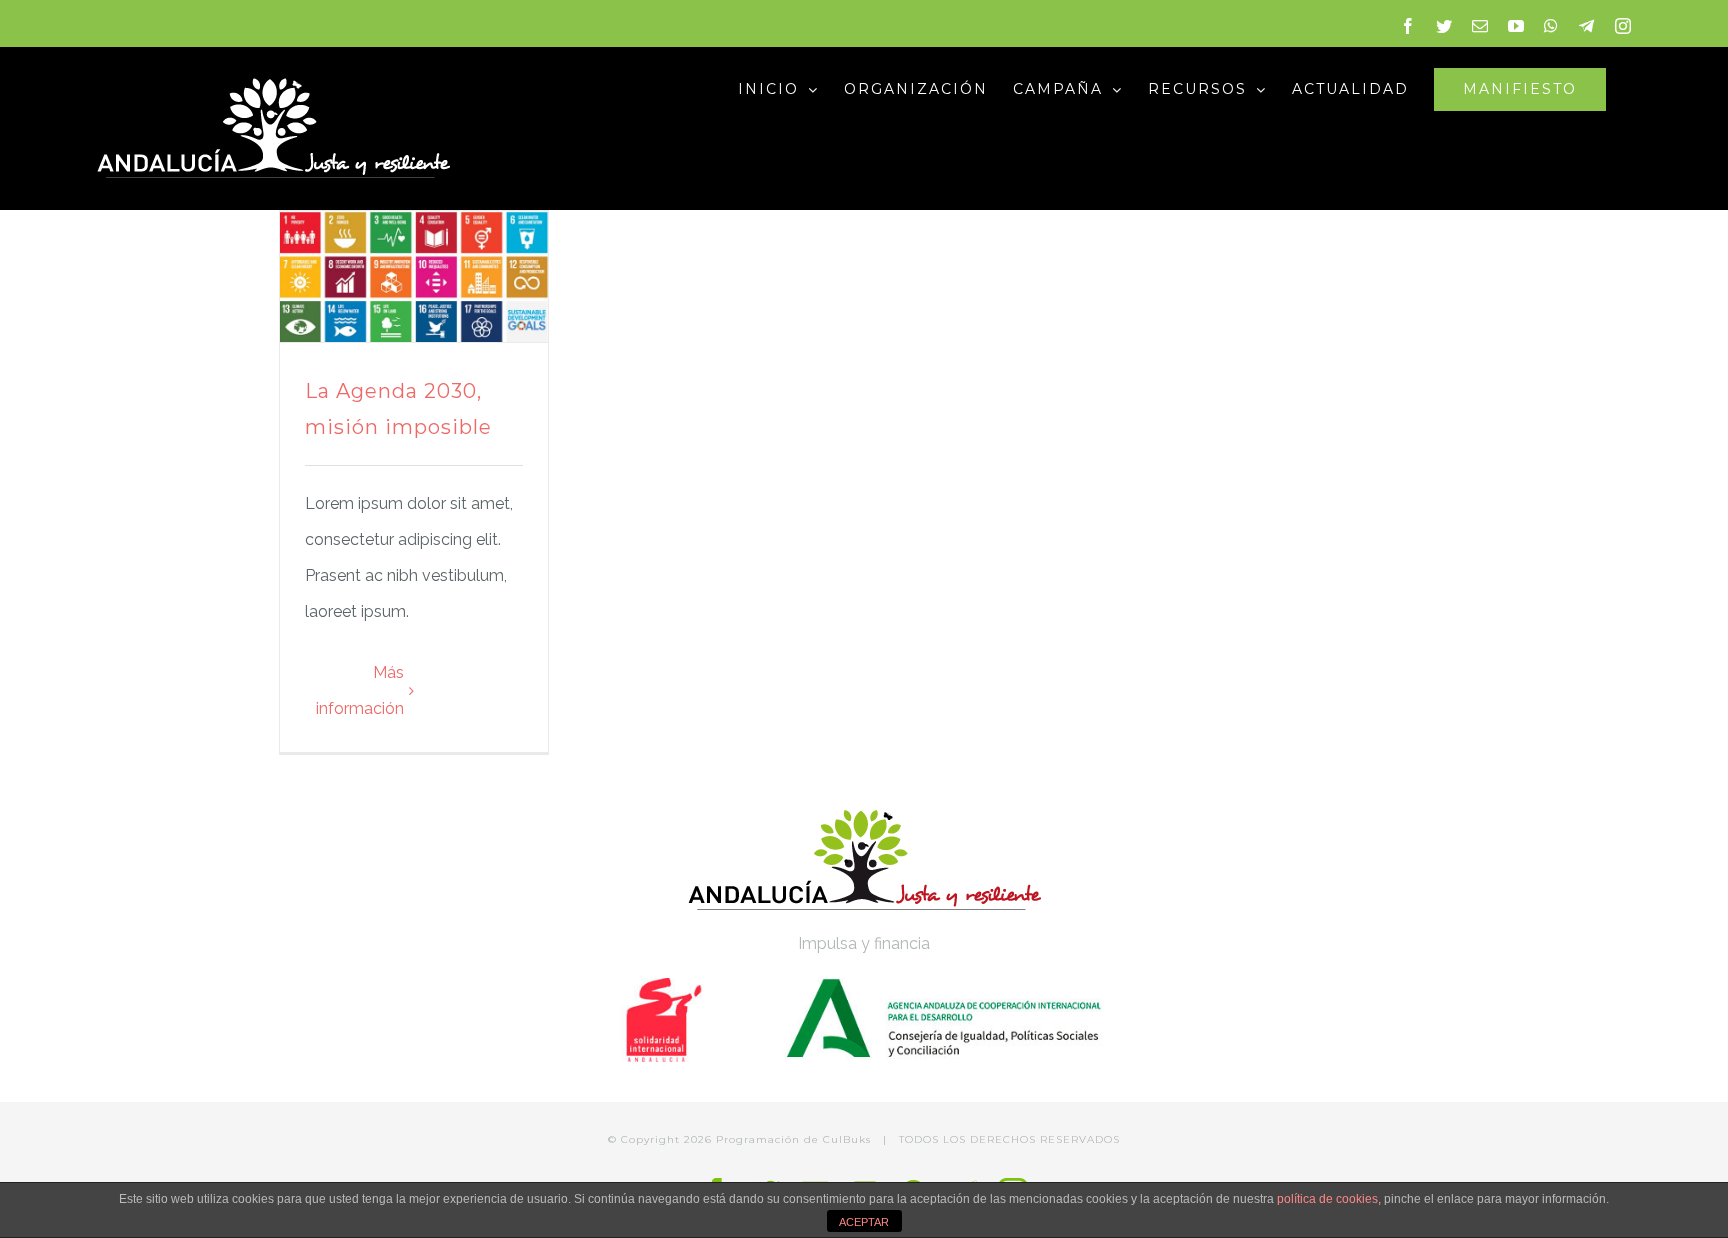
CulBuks (847, 1139)
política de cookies (1327, 1199)
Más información (360, 690)
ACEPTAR (864, 1222)
